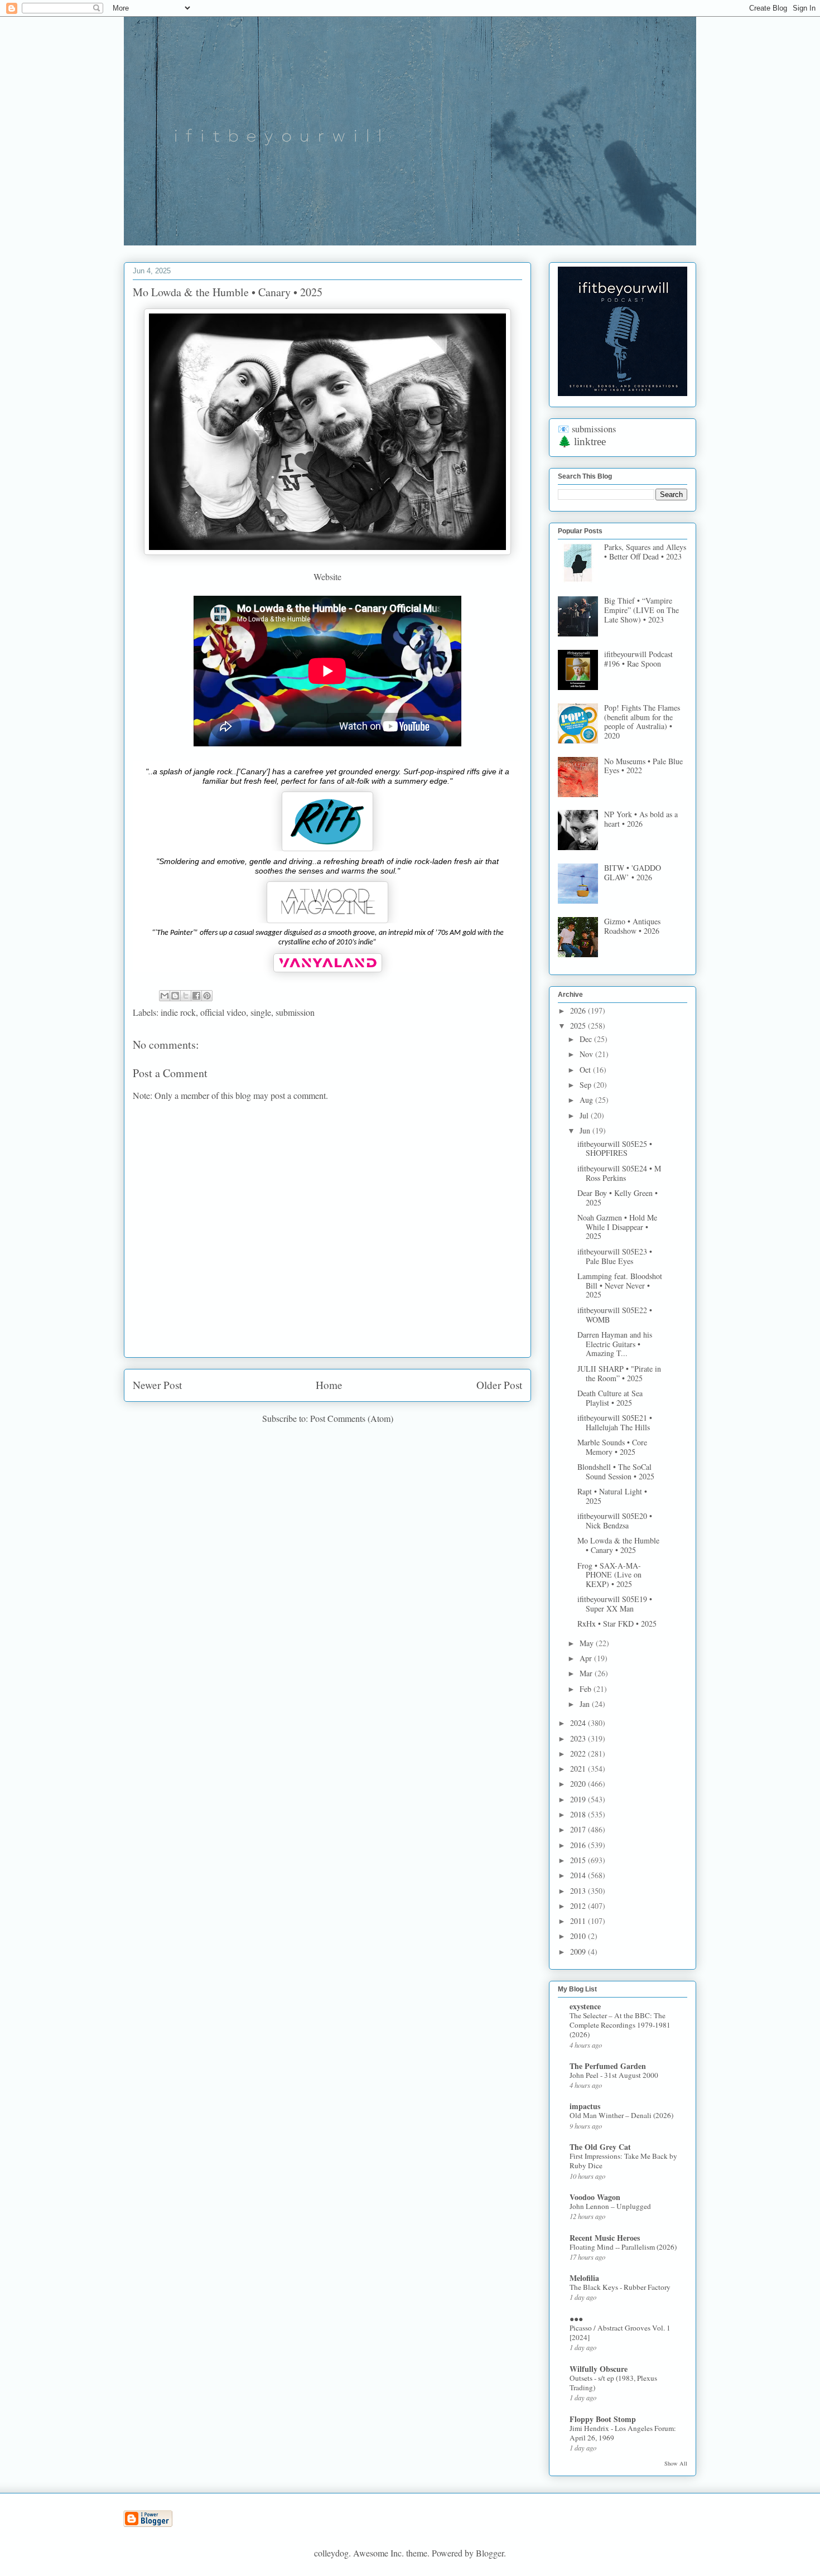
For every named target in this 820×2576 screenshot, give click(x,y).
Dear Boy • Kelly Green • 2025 (618, 1198)
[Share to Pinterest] (207, 996)
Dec (587, 1039)
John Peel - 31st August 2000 (614, 2075)
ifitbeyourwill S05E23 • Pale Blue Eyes (615, 1256)
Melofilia (584, 2278)
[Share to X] (186, 996)
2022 (579, 1753)
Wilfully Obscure (599, 2369)
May (588, 1643)
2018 (579, 1814)
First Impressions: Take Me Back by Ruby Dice (623, 2161)
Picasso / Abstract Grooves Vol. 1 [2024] (620, 2333)
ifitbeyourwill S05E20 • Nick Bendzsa (615, 1521)
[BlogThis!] (175, 996)
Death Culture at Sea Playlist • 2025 (610, 1398)
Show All (676, 2463)
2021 (579, 1769)
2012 (579, 1906)
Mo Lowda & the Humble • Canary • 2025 (618, 1545)
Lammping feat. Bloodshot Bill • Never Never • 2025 (620, 1285)
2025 (579, 1026)
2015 (579, 1860)
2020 (579, 1784)
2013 (579, 1891)
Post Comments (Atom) (352, 1418)
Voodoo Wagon (595, 2197)
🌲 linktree (582, 442)
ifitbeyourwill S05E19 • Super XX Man (615, 1604)
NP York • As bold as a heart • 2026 (641, 819)
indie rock (178, 1012)
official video (223, 1012)
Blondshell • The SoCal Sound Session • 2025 (616, 1472)
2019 (579, 1799)
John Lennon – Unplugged (610, 2206)
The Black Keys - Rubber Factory (620, 2287)
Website (327, 577)
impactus (585, 2106)
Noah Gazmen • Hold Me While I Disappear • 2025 (617, 1227)
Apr (587, 1658)
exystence (585, 2006)
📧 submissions (587, 429)
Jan (586, 1704)
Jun (586, 1130)
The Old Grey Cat (600, 2147)
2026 (579, 1010)
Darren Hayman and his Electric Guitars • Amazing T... (615, 1344)
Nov (587, 1054)
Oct (586, 1070)
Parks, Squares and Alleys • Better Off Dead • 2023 (645, 552)
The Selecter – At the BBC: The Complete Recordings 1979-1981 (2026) (620, 2025)
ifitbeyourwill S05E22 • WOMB (615, 1315)
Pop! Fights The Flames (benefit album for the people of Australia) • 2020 (642, 722)
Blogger (490, 2553)
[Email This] (165, 996)
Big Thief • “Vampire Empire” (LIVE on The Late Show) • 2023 (641, 610)
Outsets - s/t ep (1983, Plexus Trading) (613, 2383)
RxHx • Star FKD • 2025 (617, 1624)
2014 (579, 1875)
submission (295, 1012)
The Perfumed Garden (608, 2066)
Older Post (499, 1385)
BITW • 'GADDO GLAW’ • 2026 (633, 872)
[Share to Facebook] (196, 996)
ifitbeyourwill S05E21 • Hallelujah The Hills (615, 1422)
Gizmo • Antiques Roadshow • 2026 (632, 926)
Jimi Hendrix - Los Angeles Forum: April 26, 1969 (623, 2433)
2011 (579, 1921)
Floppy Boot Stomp (603, 2419)
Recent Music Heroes (605, 2238)
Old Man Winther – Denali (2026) (621, 2115)
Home (329, 1385)
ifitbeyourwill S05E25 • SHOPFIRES (615, 1149)
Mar (587, 1673)
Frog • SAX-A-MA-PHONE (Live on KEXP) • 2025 (609, 1575)
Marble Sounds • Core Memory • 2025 (612, 1447)
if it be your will (207, 43)
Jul (585, 1115)
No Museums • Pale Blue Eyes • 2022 (643, 766)
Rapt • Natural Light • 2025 (612, 1496)
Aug (587, 1100)
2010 (579, 1936)
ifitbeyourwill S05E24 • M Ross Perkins (619, 1173)
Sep (587, 1085)
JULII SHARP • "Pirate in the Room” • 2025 (619, 1373)
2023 (579, 1738)
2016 (579, 1845)
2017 (579, 1829)
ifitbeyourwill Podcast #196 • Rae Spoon (638, 659)
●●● (576, 2319)
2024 (579, 1723)
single (261, 1012)
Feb (587, 1689)
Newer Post (157, 1385)
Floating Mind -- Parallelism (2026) (623, 2247)
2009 (579, 1952)
